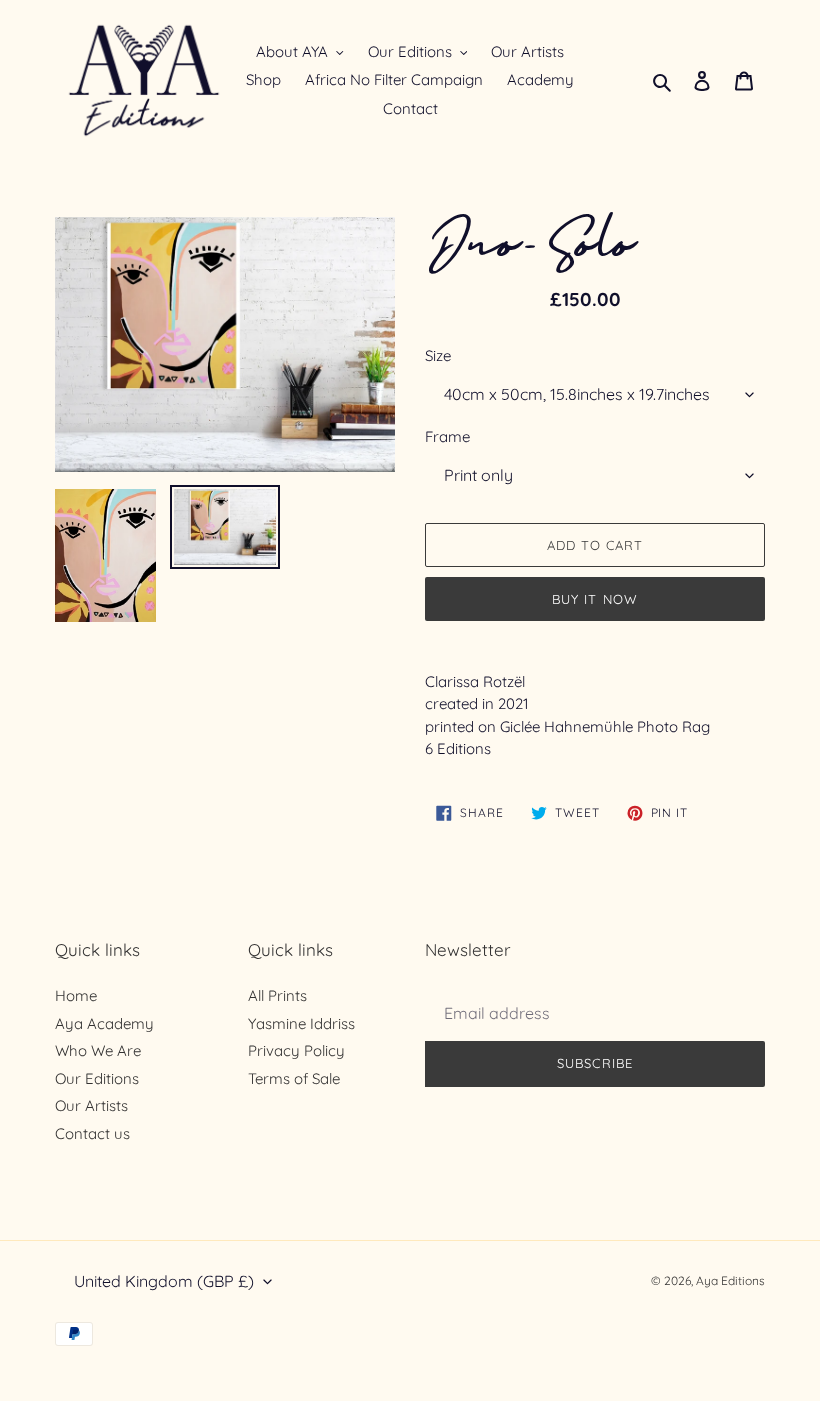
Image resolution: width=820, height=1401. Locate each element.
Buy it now (594, 599)
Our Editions (97, 1078)
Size (438, 355)
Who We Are (98, 1050)
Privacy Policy (296, 1050)
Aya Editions (730, 1280)
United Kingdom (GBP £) (164, 1281)
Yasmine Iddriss (301, 1023)
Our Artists (91, 1105)
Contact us (92, 1133)
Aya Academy (104, 1023)
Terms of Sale (294, 1078)
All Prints (277, 995)
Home (76, 995)
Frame (447, 436)
